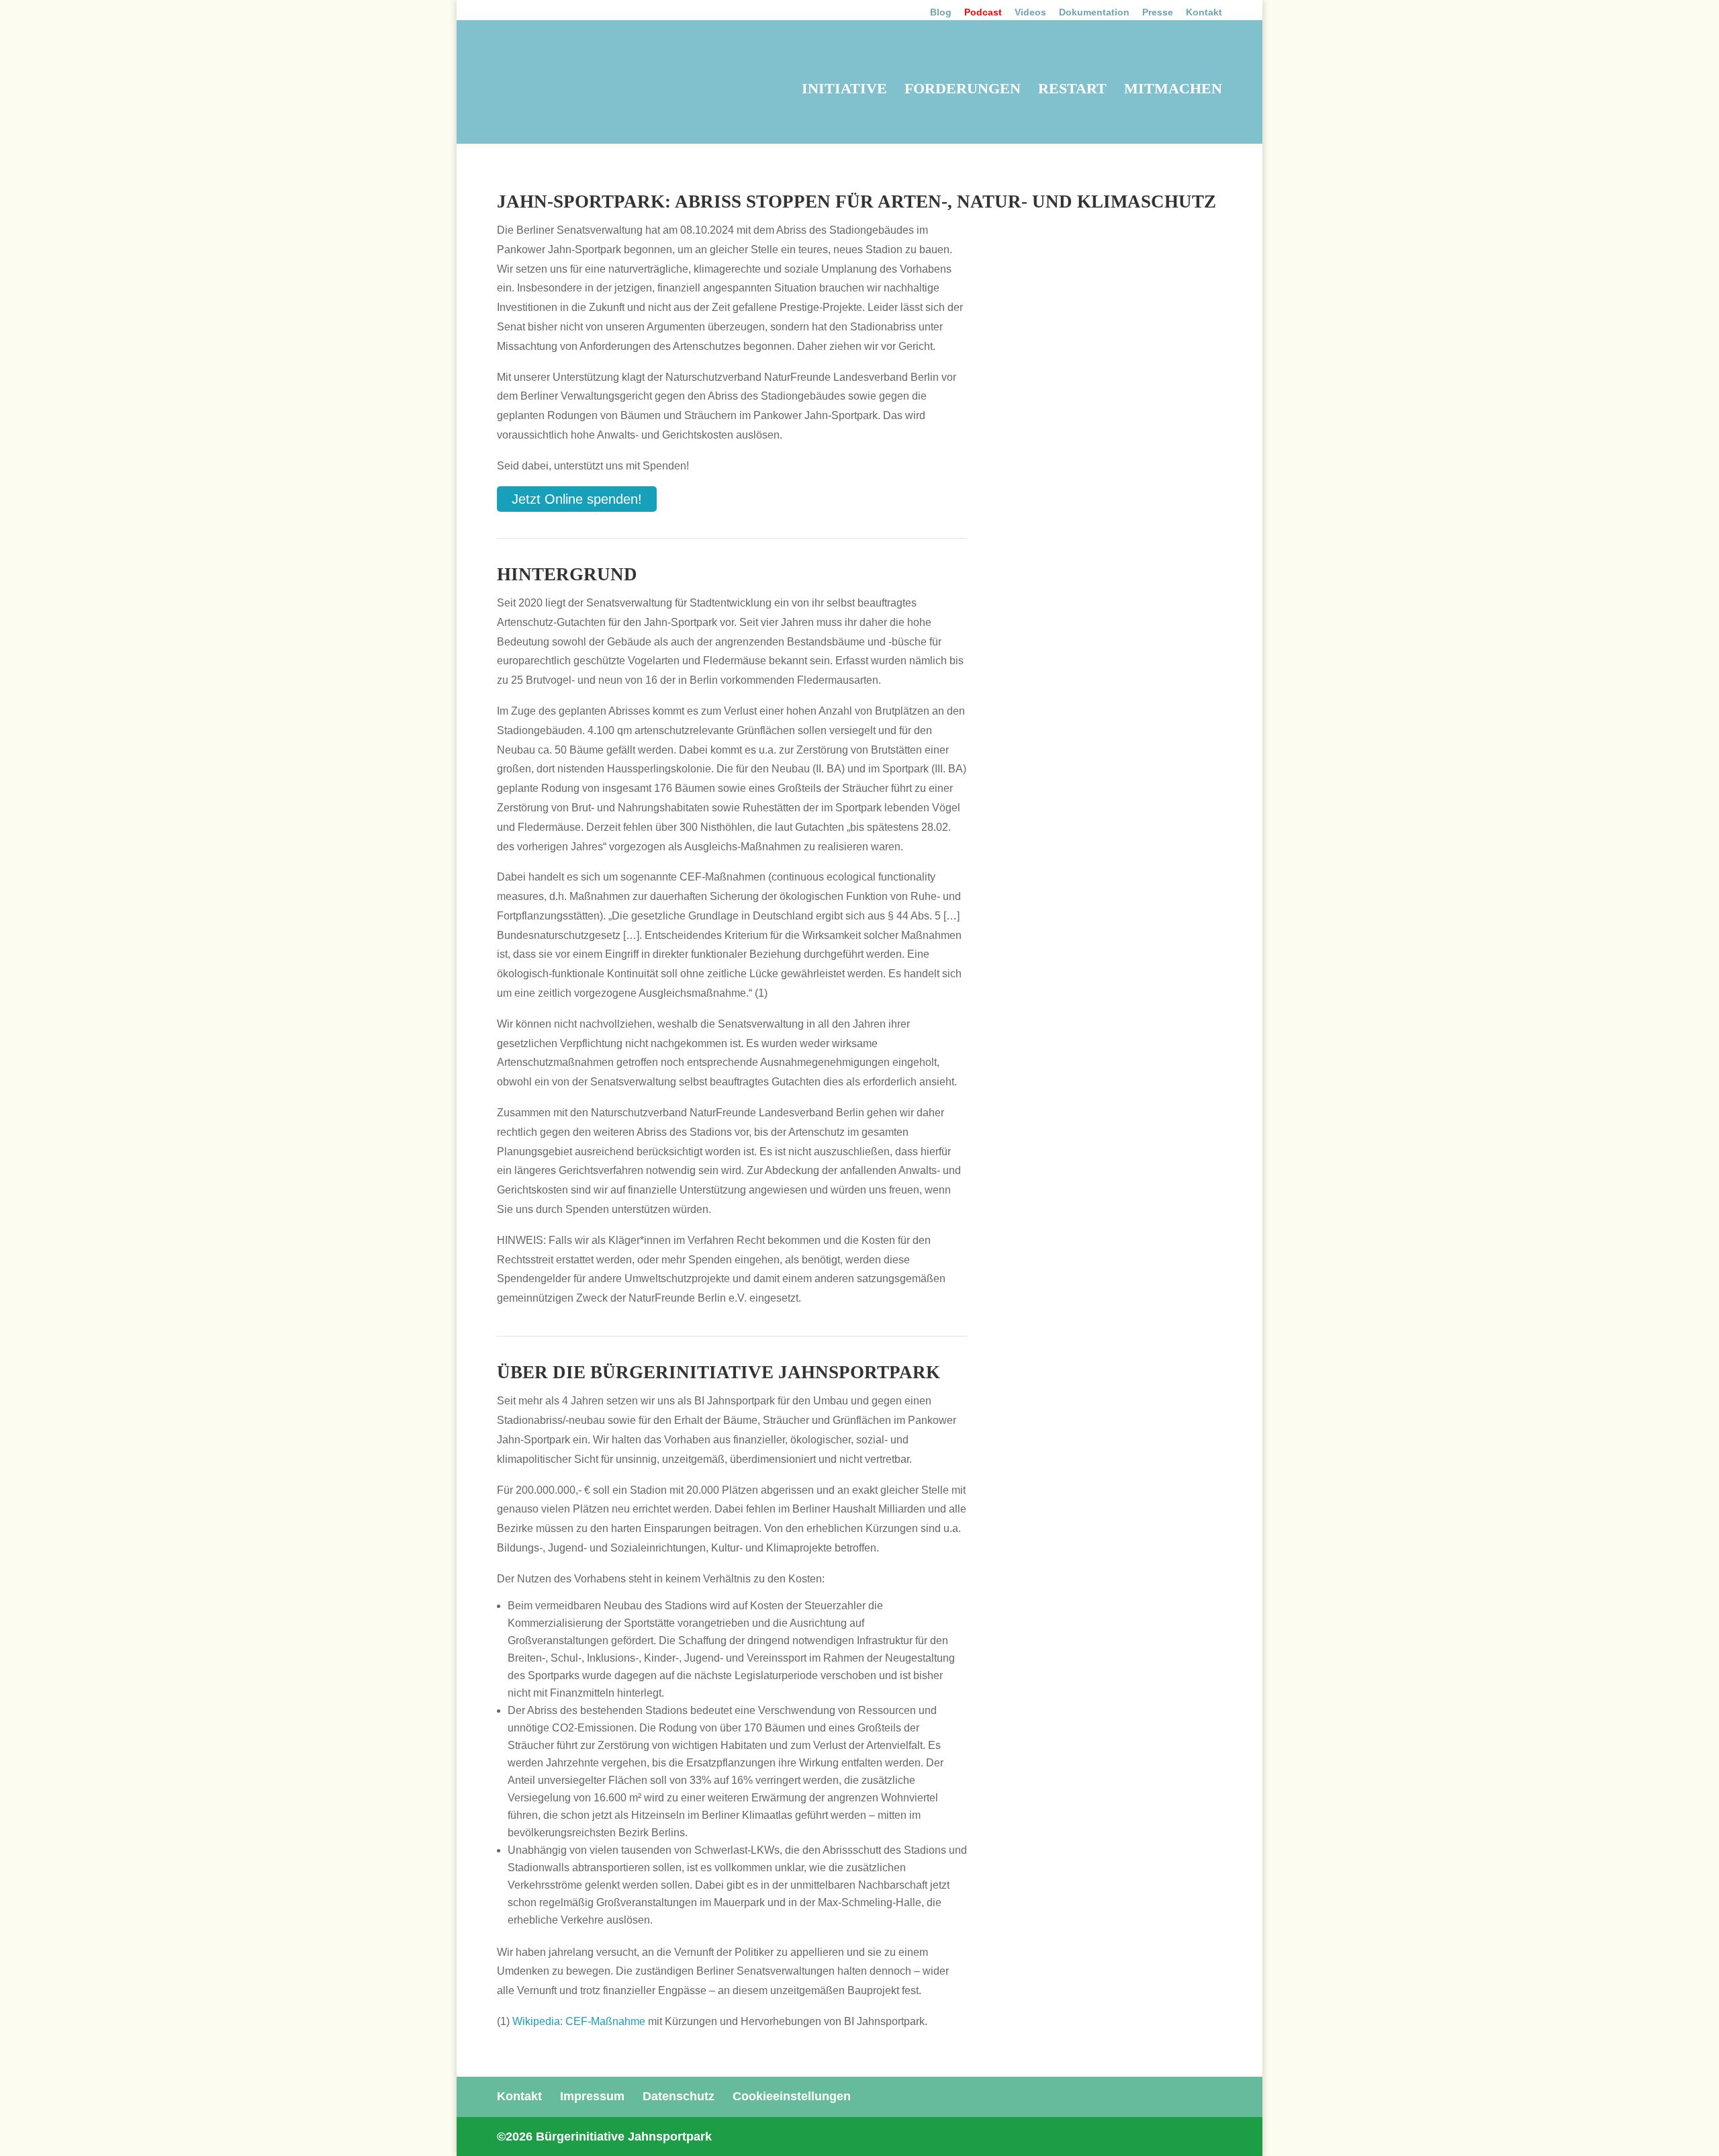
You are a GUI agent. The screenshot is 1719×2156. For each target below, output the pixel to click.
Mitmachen (1173, 90)
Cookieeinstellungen (792, 2094)
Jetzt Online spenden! (569, 498)
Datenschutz (679, 2094)
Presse (1158, 12)
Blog (941, 12)
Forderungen (963, 90)
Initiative (844, 90)
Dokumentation (1094, 12)
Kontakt (1204, 12)
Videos (1030, 12)
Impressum (592, 2094)
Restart (1072, 90)
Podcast (983, 12)
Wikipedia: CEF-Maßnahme (579, 2019)
